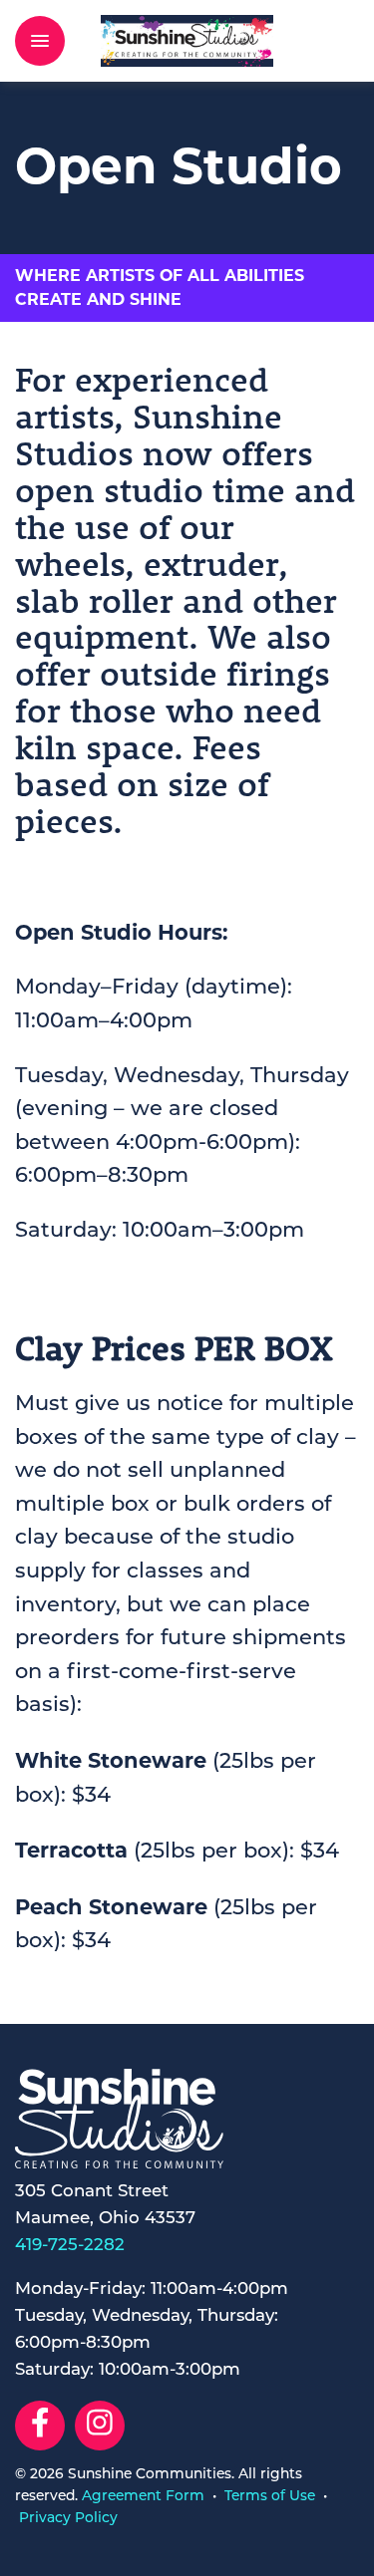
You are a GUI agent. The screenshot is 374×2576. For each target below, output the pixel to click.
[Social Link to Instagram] (100, 2426)
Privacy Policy (68, 2519)
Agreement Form (143, 2497)
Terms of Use (270, 2497)
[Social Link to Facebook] (40, 2426)
